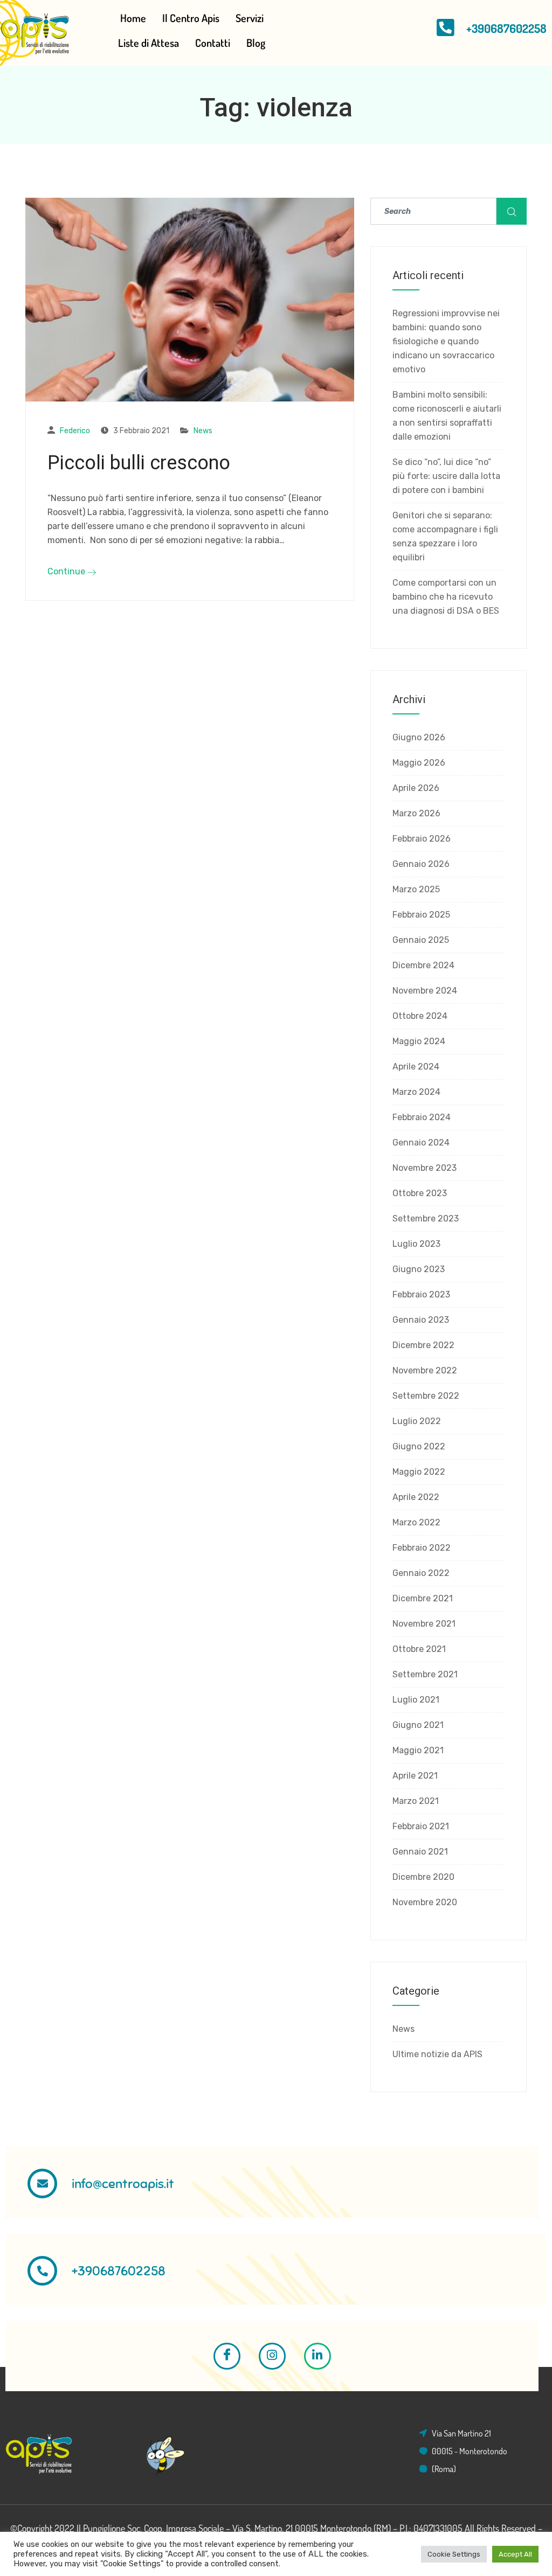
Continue (67, 571)
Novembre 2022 (425, 1370)
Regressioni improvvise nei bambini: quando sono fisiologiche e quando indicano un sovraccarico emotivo (446, 341)
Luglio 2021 (416, 1700)
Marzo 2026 (416, 813)
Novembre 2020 (425, 1902)
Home (133, 18)
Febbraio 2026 (422, 839)
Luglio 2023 (416, 1244)
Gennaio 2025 (421, 940)
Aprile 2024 (416, 1067)
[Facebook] (227, 2356)
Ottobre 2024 (420, 1016)
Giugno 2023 (419, 1269)
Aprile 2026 (416, 788)
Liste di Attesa (149, 43)
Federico (75, 431)
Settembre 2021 (425, 1674)
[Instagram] (272, 2356)
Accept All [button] (515, 2554)
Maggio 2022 (419, 1472)
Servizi (250, 18)
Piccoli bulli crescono (139, 463)
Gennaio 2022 (421, 1573)
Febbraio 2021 (421, 1826)
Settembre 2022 (426, 1396)
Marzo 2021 (416, 1801)
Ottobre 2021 (419, 1649)
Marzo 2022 (416, 1522)
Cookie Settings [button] (454, 2554)
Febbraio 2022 (422, 1548)
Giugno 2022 (419, 1446)
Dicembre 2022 (423, 1345)
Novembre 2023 (425, 1168)
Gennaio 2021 (420, 1852)
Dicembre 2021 (423, 1598)
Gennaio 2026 (421, 864)
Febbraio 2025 (421, 915)
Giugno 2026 (419, 737)
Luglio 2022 (417, 1421)
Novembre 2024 (425, 991)
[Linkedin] (318, 2356)
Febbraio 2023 (421, 1294)
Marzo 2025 (416, 889)
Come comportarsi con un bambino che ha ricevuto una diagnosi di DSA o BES (446, 597)
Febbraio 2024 (422, 1117)
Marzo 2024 (416, 1092)
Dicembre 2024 (423, 965)
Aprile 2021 (415, 1776)
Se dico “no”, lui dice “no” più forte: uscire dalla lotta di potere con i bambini (446, 476)
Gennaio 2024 (421, 1143)
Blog (256, 43)
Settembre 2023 (426, 1218)
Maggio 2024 (419, 1041)
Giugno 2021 (418, 1725)
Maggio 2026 (419, 763)
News (203, 431)
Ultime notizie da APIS (437, 2054)
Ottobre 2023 (420, 1193)
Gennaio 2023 (421, 1320)
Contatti (213, 43)
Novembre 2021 (424, 1624)
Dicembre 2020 (423, 1877)
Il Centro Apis (191, 18)
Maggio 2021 (418, 1750)
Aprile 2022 (416, 1497)
